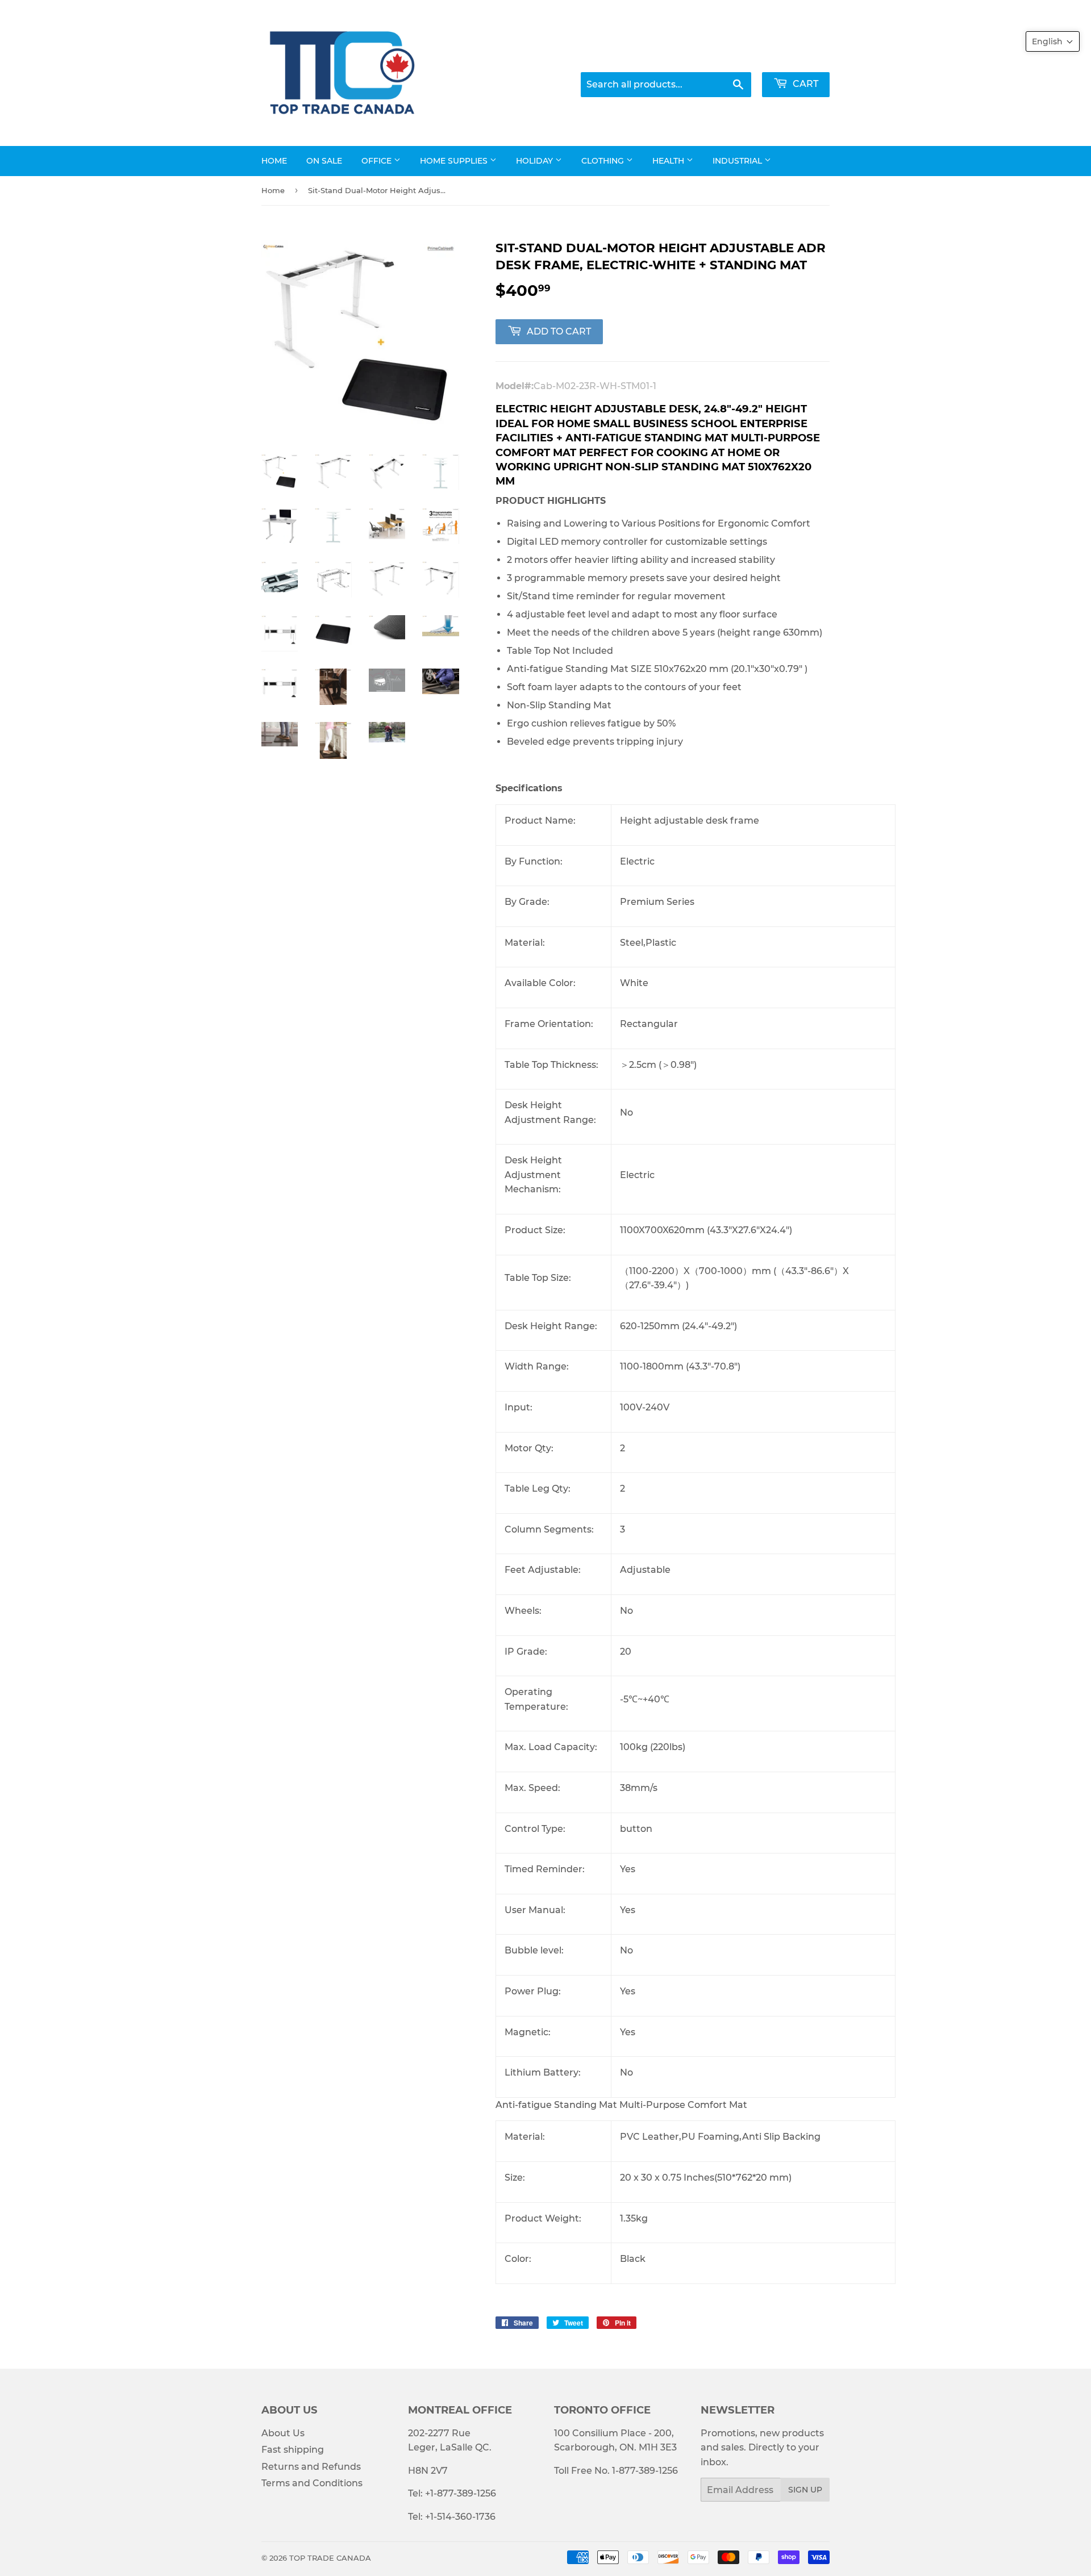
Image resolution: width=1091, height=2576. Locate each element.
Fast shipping (293, 2450)
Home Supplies (455, 161)
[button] (1053, 41)
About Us (283, 2433)
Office (378, 161)
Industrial (738, 161)
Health (669, 161)
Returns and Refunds (311, 2467)
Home (274, 161)
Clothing (604, 161)
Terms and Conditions (312, 2483)
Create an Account (792, 57)
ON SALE (324, 161)
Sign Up (805, 2490)
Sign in (722, 57)
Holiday (536, 161)
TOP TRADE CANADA (330, 2558)
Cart (804, 84)
